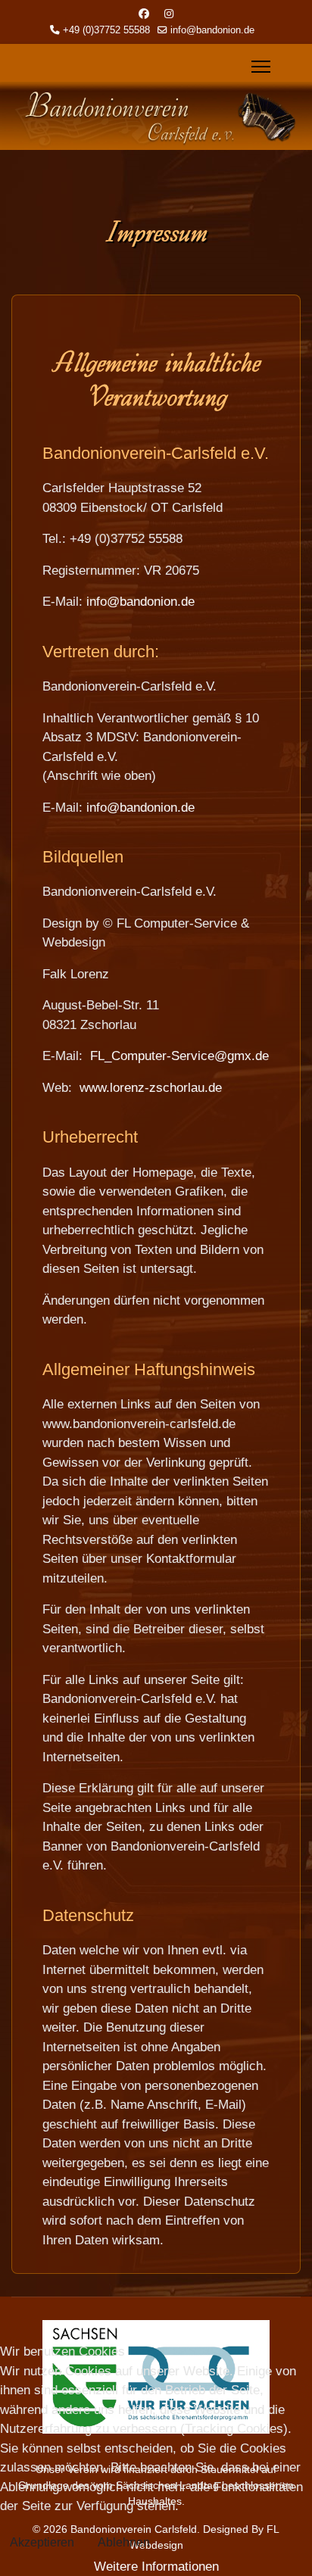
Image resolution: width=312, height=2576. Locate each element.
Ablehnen (124, 2542)
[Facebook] (144, 14)
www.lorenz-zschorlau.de (151, 1088)
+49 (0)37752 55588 (106, 30)
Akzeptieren (42, 2542)
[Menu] (268, 67)
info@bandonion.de (212, 30)
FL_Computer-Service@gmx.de (179, 1056)
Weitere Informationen (156, 2567)
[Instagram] (169, 14)
